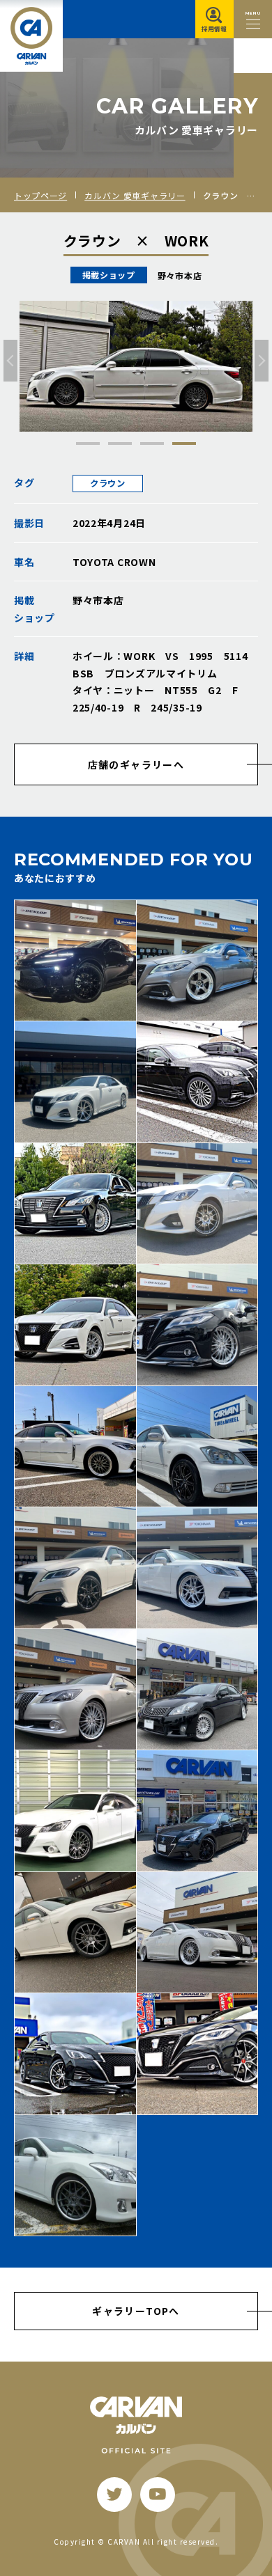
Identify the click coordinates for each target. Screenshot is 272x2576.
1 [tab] (88, 443)
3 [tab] (152, 443)
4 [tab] (184, 443)
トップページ (40, 195)
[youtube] (158, 2495)
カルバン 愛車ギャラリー (135, 195)
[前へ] (10, 361)
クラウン (108, 483)
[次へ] (262, 361)
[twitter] (114, 2495)
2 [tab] (120, 443)
